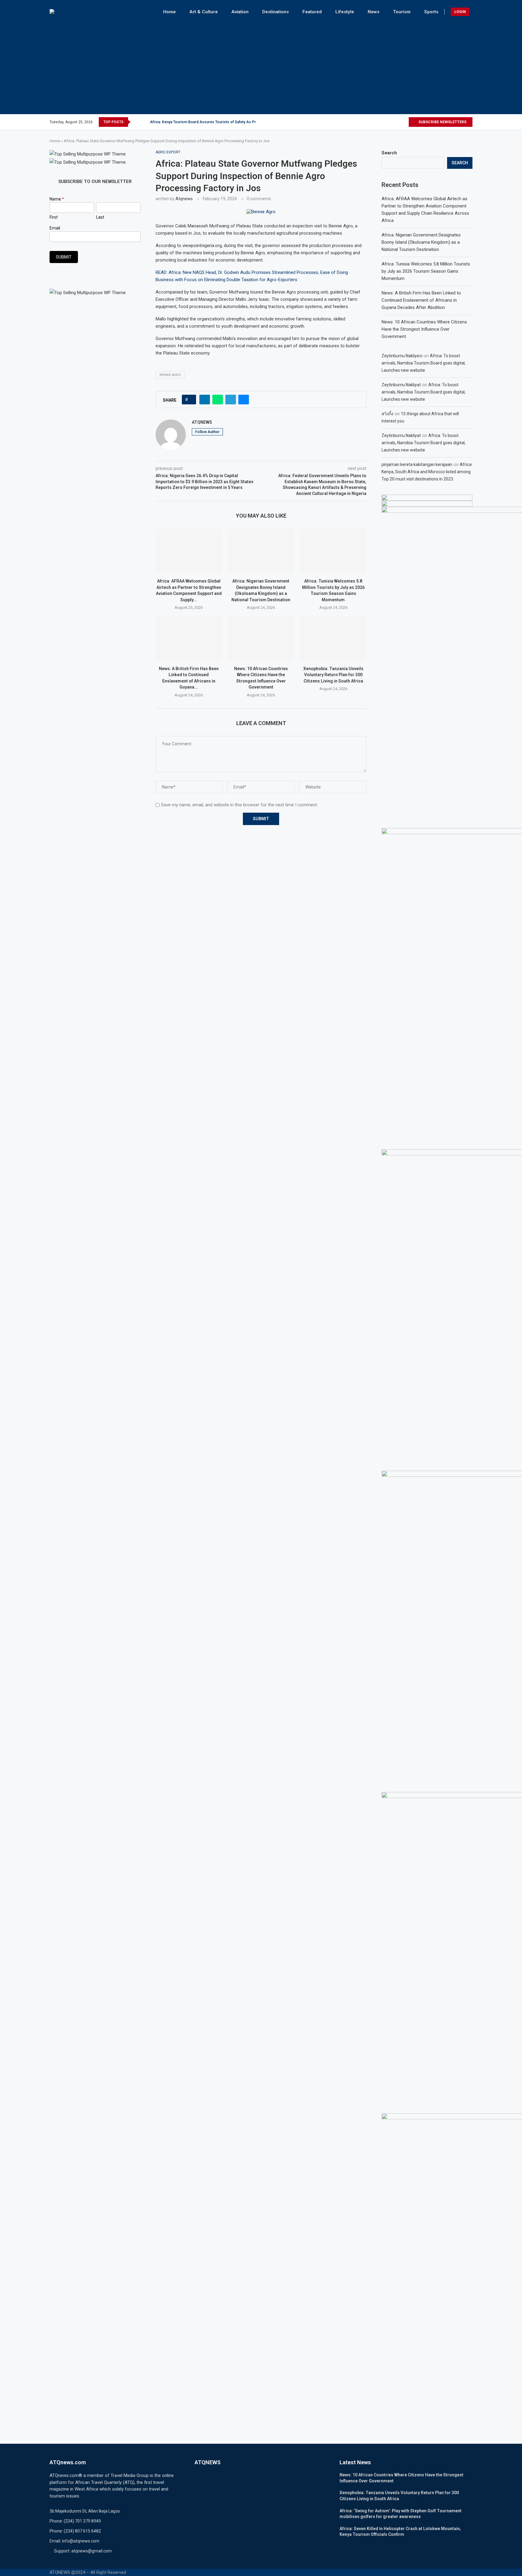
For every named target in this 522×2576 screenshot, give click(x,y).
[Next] (144, 122)
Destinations (275, 12)
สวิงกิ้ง (387, 414)
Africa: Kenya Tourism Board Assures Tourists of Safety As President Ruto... (215, 122)
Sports (431, 12)
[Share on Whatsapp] (218, 400)
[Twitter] (385, 122)
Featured (312, 12)
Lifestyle (345, 12)
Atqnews (184, 199)
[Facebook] (379, 122)
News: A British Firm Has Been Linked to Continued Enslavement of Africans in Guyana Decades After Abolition (421, 300)
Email (55, 228)
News (374, 12)
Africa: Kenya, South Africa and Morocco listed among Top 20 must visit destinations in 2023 (427, 472)
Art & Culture (204, 12)
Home (169, 12)
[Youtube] (404, 122)
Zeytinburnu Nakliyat (401, 385)
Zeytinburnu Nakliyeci (402, 356)
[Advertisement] (261, 66)
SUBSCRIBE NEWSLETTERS (442, 122)
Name (57, 199)
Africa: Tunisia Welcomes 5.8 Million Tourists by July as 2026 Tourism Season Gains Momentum (426, 271)
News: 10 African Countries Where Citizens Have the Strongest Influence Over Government (424, 329)
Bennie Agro (170, 375)
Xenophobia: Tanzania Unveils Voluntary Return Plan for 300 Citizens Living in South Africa (333, 675)
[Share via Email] (244, 400)
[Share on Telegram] (231, 400)
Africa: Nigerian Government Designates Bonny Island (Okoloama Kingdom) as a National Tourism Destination (421, 242)
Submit (64, 257)
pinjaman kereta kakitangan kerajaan (417, 464)
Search (389, 153)
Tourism (402, 12)
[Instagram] (390, 122)
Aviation (240, 12)
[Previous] (136, 122)
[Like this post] (191, 400)
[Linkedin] (397, 122)
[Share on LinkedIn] (205, 400)
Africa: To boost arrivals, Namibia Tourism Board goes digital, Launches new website (424, 363)
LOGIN (460, 12)
